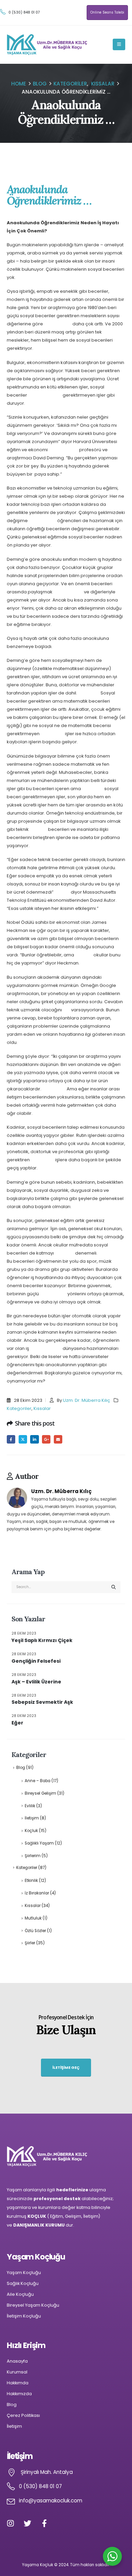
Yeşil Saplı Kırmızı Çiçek (42, 1640)
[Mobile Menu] (119, 44)
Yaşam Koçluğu (24, 2273)
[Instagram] (14, 2527)
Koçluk (31, 1831)
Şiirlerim (33, 1856)
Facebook (11, 1439)
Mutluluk (33, 1918)
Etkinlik (31, 1881)
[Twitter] (31, 2527)
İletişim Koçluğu (24, 2316)
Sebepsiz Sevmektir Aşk (42, 1702)
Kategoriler (19, 1408)
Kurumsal (17, 2372)
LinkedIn (34, 1439)
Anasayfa (17, 2361)
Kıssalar (42, 1408)
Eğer (17, 1723)
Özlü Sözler (35, 1931)
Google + (46, 1439)
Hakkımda (18, 2383)
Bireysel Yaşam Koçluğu (33, 2305)
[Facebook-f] (48, 2527)
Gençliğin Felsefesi (36, 1661)
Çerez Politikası (23, 2415)
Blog (21, 1768)
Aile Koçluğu (20, 2294)
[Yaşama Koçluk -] (47, 45)
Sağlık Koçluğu (23, 2283)
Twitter (23, 1439)
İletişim (32, 1818)
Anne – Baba (38, 1781)
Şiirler (30, 1943)
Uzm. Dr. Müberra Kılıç (86, 1400)
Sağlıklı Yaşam (39, 1843)
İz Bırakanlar (37, 1893)
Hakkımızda (19, 2394)
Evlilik (30, 1806)
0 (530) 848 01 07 (24, 12)
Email (58, 1439)
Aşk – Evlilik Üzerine (36, 1682)
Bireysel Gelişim (40, 1793)
